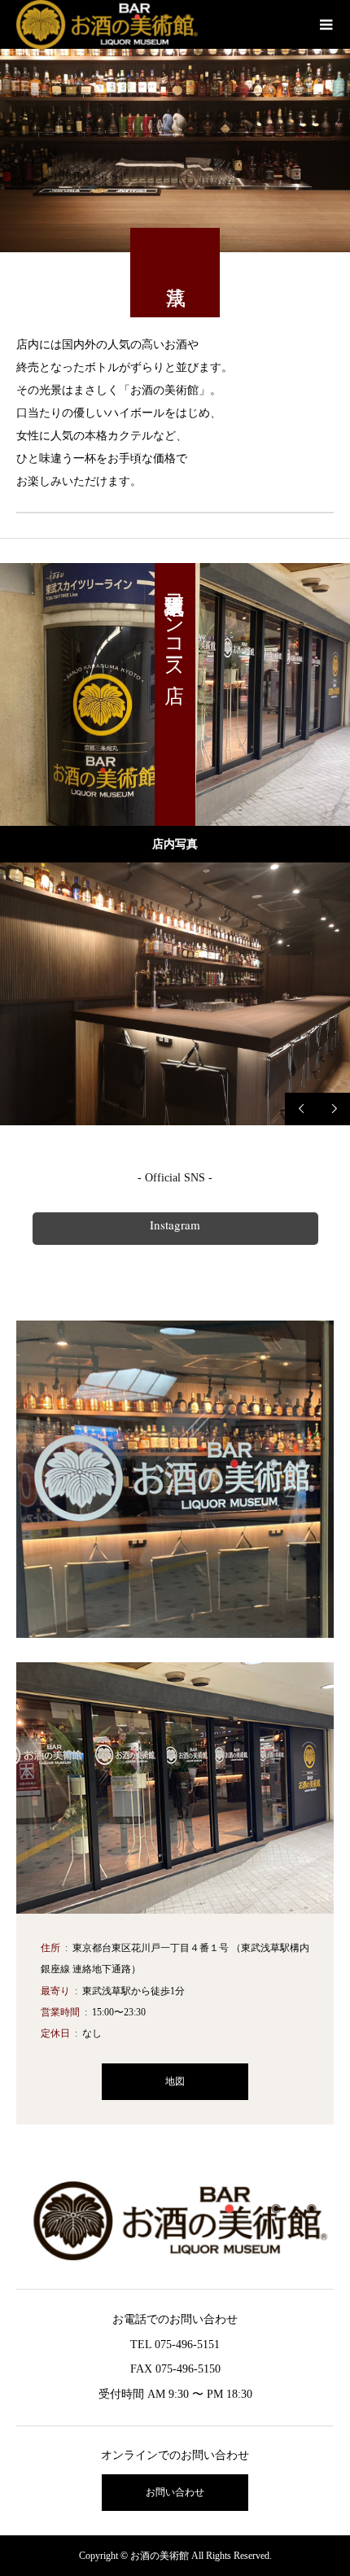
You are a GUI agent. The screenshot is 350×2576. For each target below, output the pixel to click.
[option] (175, 994)
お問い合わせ (175, 2492)
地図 (175, 2081)
